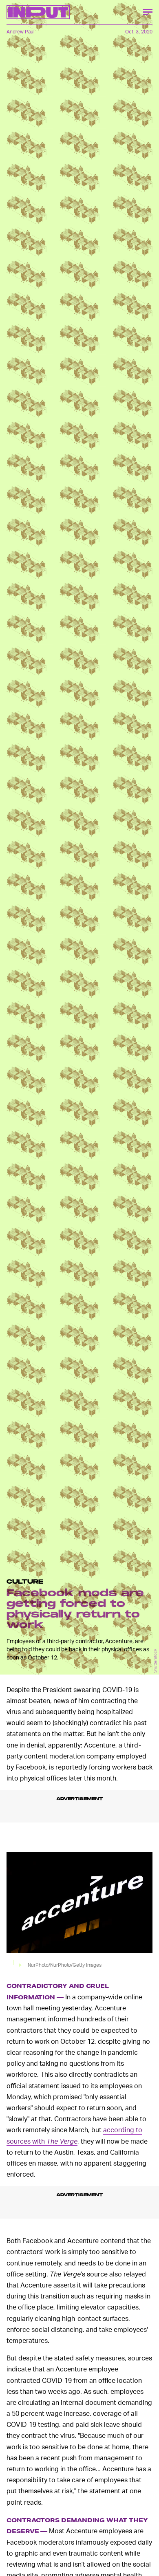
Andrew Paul (21, 32)
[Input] (38, 12)
